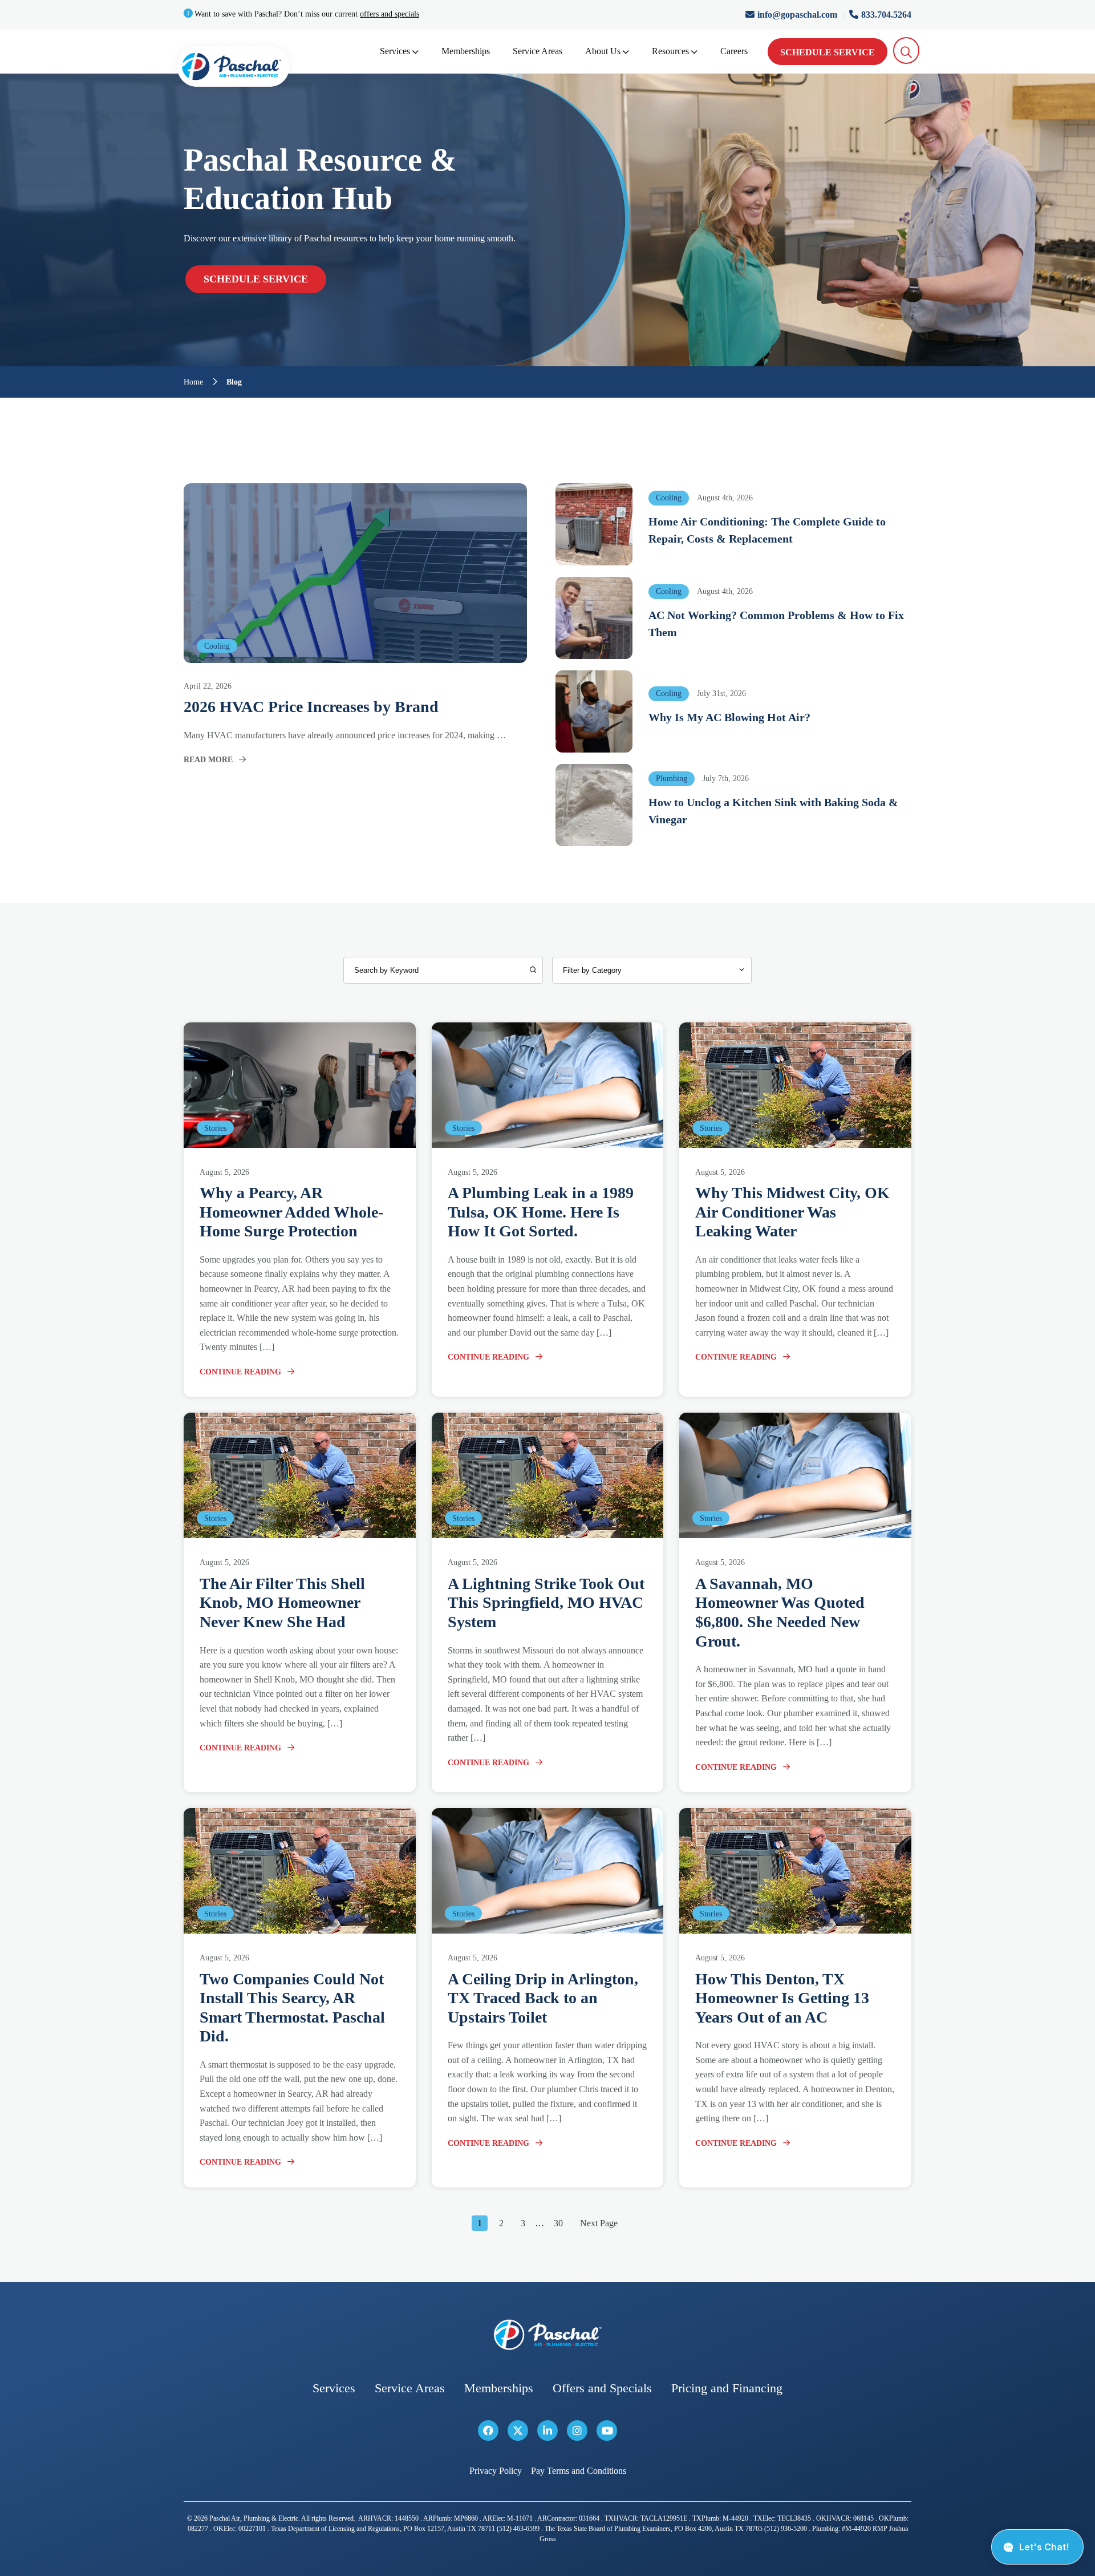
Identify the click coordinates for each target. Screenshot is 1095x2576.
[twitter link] (518, 2431)
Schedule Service (828, 52)
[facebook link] (488, 2431)
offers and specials (390, 14)
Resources (670, 51)
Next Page (599, 2223)
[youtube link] (607, 2431)
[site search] (907, 50)
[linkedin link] (547, 2431)
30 (558, 2223)
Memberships (466, 51)
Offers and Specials (602, 2388)
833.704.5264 (886, 15)
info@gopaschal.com (798, 15)
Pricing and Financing (727, 2388)
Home (193, 382)
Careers (734, 51)
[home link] (547, 2335)
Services (395, 51)
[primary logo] (233, 69)
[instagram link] (577, 2431)
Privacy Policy (496, 2471)
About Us (603, 51)
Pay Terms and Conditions (579, 2471)
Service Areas (538, 51)
